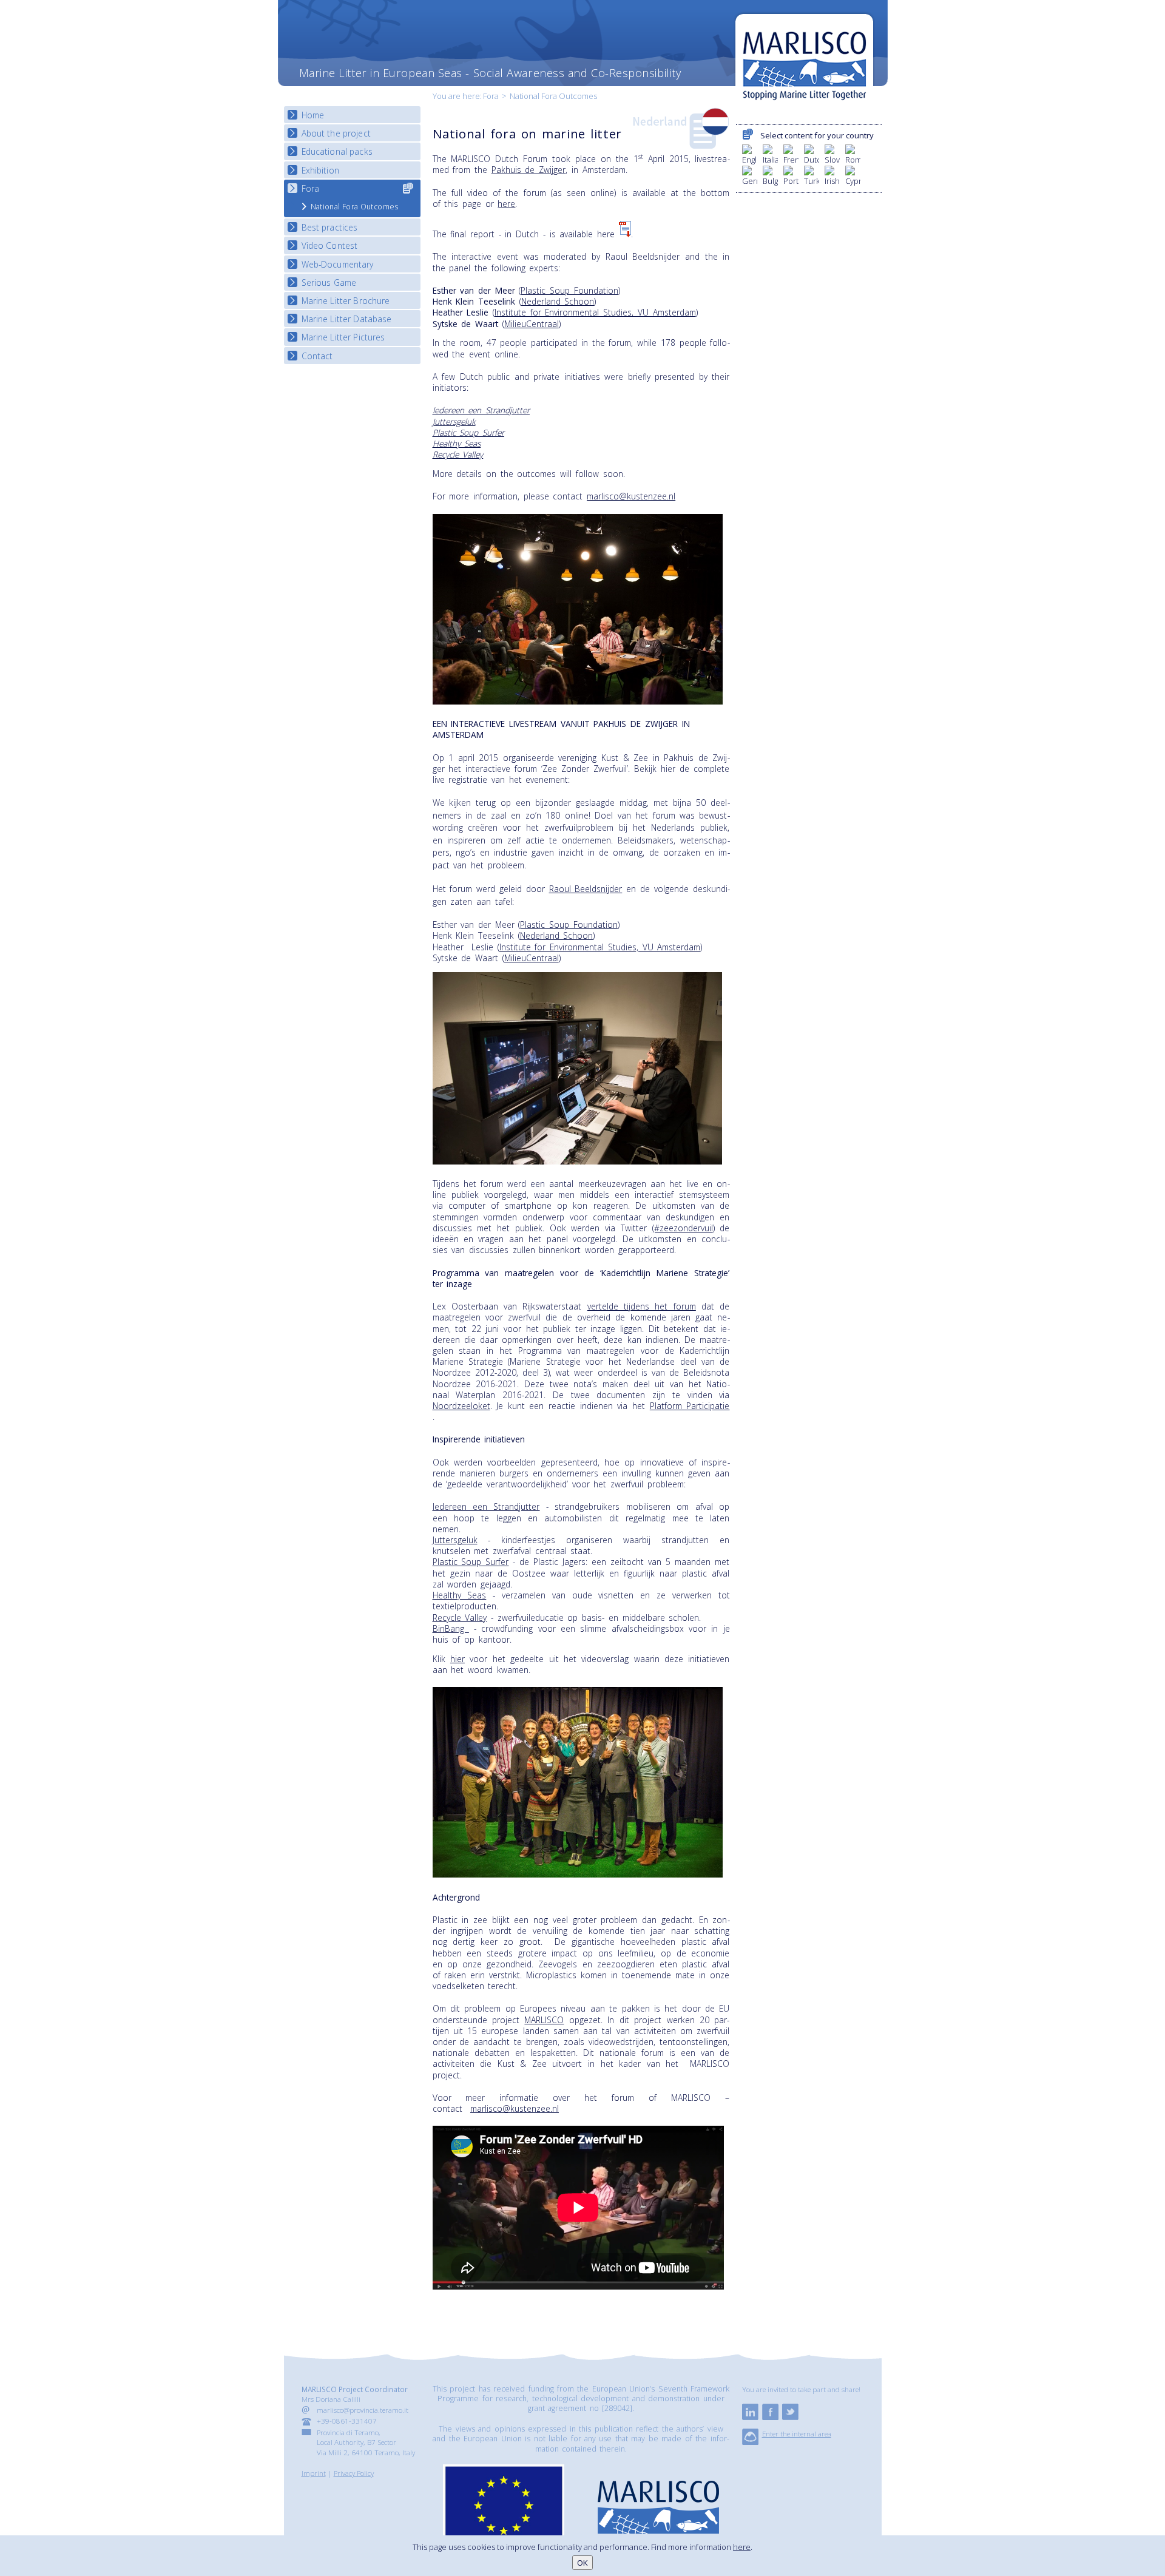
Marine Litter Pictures (343, 337)
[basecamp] (750, 2442)
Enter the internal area (797, 2433)
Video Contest (330, 245)
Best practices (330, 227)
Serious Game (329, 282)
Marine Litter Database (347, 319)
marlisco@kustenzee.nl (631, 496)
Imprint (314, 2473)
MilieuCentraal (532, 324)
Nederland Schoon (558, 301)
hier (458, 1659)
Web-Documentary (338, 264)
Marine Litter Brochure (346, 301)
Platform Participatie (690, 1406)
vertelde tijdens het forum (642, 1306)
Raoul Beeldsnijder (586, 889)
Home (313, 115)
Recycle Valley (458, 454)
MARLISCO (544, 2020)
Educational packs (337, 151)
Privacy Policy (354, 2473)
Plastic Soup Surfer (468, 432)
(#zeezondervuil (683, 1228)
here (506, 204)
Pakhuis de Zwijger (528, 170)
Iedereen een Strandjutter (481, 410)
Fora (491, 96)
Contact (317, 356)
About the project (336, 133)
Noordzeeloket (461, 1406)
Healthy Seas (457, 443)
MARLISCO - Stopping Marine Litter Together (804, 59)
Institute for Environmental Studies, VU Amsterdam (595, 312)
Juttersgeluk (454, 421)
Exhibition (320, 170)
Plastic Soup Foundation (569, 290)
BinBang (451, 1628)
